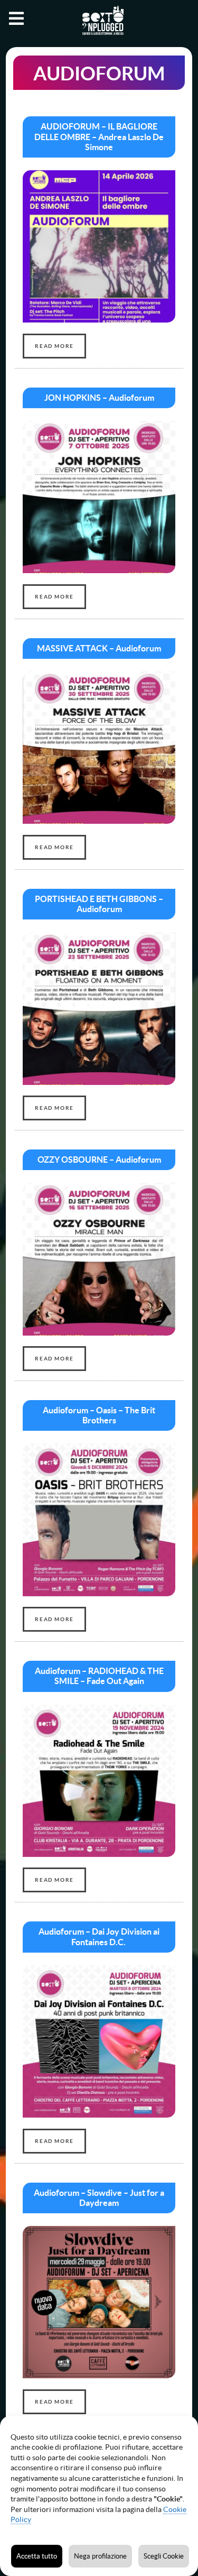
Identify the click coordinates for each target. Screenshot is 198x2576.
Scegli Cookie (164, 2556)
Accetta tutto (37, 2556)
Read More (54, 346)
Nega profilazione (100, 2556)
